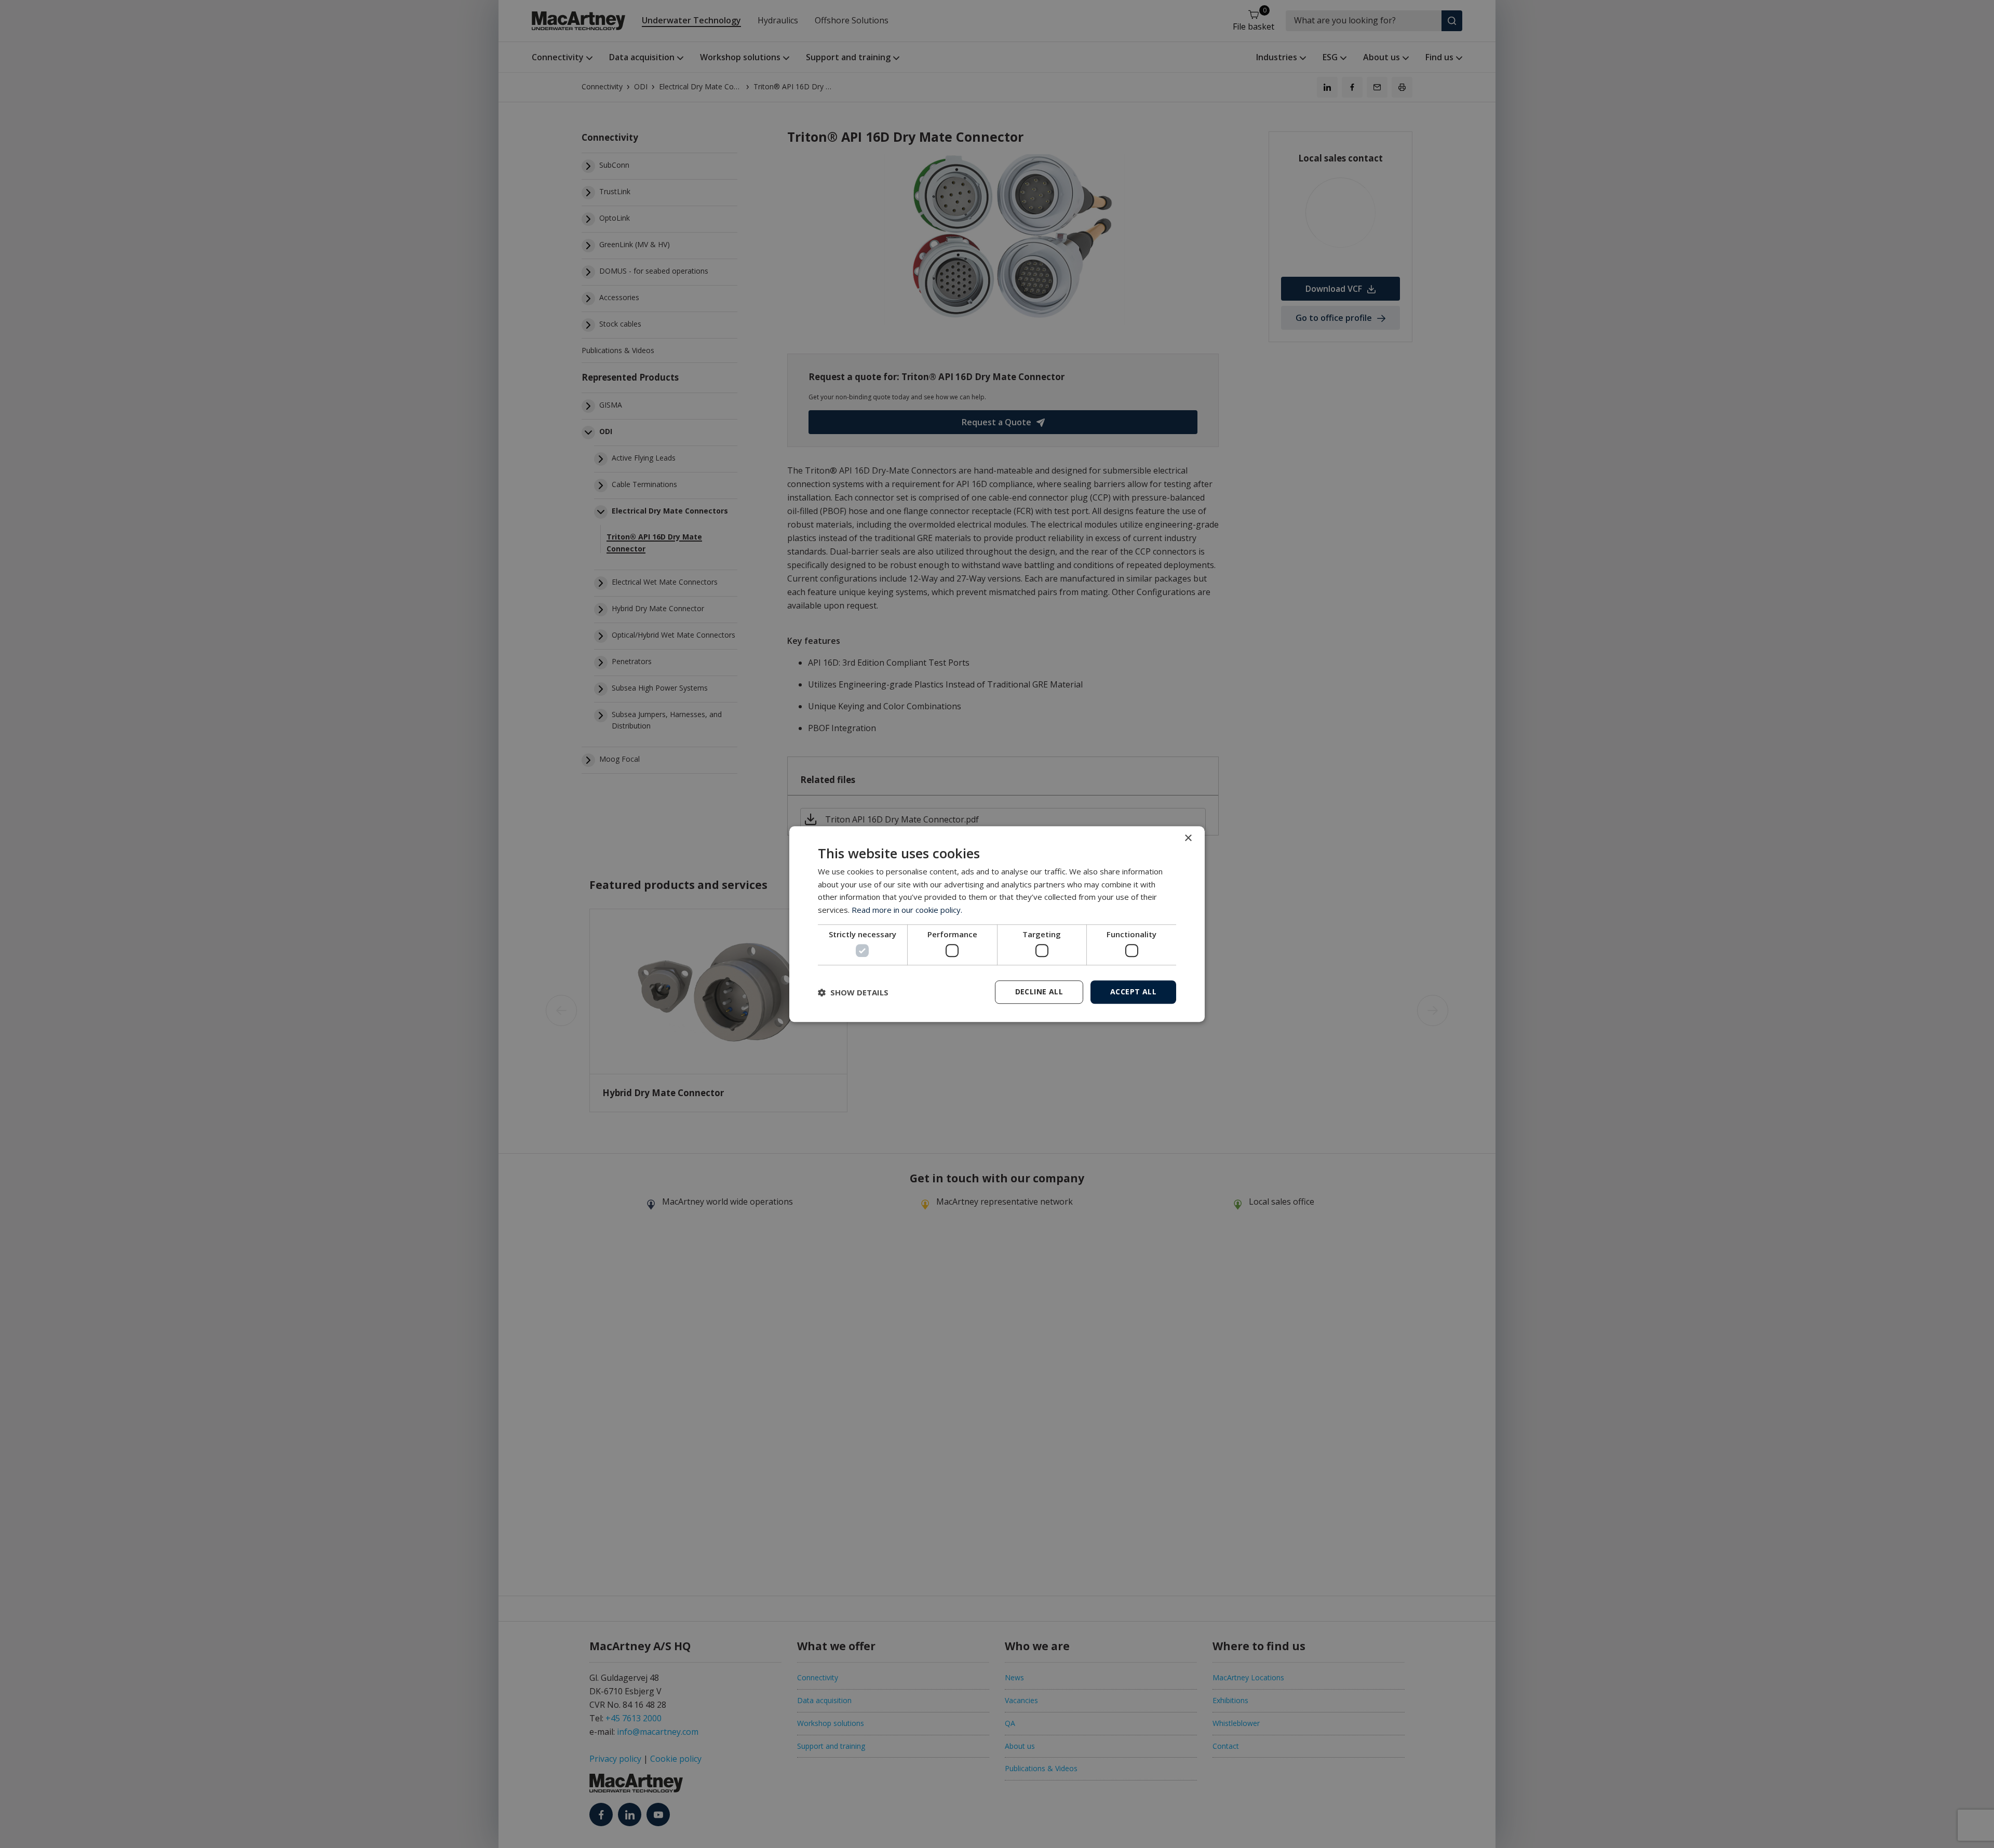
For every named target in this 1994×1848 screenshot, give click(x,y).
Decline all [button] (1039, 992)
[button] (853, 992)
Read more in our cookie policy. (907, 910)
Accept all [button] (1133, 992)
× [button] (1188, 838)
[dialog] (997, 924)
